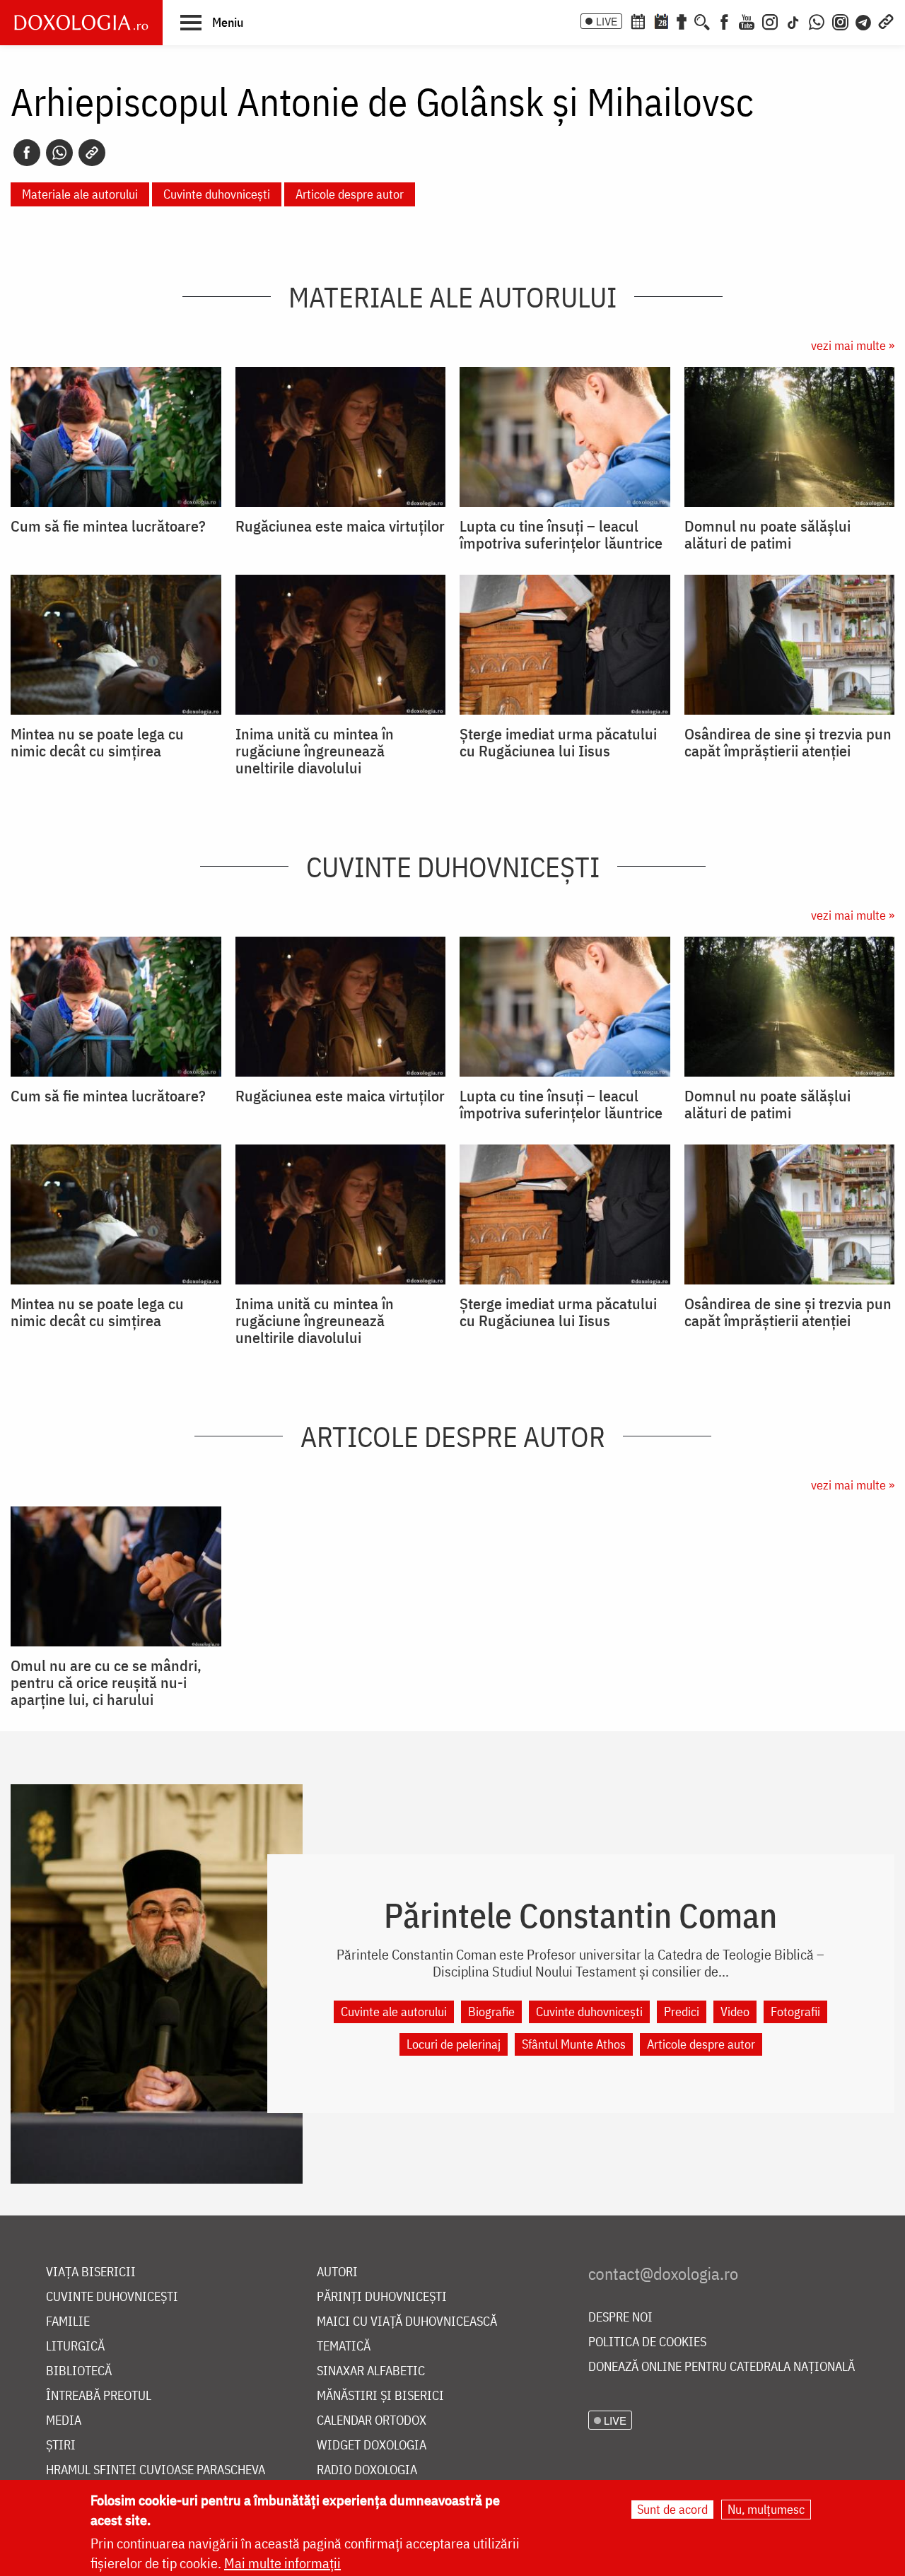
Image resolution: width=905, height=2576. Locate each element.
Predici (682, 2012)
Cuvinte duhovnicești (217, 194)
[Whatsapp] (59, 153)
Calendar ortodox (372, 2421)
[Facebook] (724, 21)
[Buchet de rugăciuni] (682, 21)
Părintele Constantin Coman (580, 1915)
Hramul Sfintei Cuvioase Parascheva (156, 2470)
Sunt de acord (672, 2509)
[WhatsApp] (817, 21)
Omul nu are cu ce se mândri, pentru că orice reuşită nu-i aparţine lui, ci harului (106, 1682)
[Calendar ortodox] (638, 21)
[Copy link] (92, 153)
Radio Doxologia (367, 2470)
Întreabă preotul (99, 2396)
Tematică (344, 2347)
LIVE (607, 21)
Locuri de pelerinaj (454, 2044)
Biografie (491, 2012)
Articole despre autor (350, 194)
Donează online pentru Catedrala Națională (722, 2367)
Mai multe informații (282, 2563)
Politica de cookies (647, 2342)
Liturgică (75, 2347)
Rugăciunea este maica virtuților (340, 526)
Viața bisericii (91, 2272)
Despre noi (620, 2318)
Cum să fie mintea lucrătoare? (108, 526)
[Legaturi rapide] (886, 21)
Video (735, 2012)
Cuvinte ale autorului (394, 2012)
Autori (337, 2272)
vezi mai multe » (853, 345)
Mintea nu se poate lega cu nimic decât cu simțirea (97, 742)
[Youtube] (747, 21)
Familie (68, 2322)
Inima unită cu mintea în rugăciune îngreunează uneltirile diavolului (315, 751)
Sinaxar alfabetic (371, 2371)
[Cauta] (702, 21)
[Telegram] (864, 21)
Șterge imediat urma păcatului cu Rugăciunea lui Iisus (558, 742)
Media (64, 2421)
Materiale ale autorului (80, 194)
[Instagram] (770, 21)
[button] (212, 22)
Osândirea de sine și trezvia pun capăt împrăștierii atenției (788, 742)
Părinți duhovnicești (382, 2297)
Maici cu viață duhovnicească (407, 2322)
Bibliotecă (79, 2371)
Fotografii (795, 2012)
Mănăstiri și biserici (380, 2396)
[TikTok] (793, 21)
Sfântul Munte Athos (574, 2044)
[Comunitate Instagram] (840, 21)
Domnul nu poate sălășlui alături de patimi (767, 534)
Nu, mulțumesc (766, 2509)
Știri (61, 2446)
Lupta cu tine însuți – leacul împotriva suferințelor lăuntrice (561, 534)
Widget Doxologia (372, 2446)
